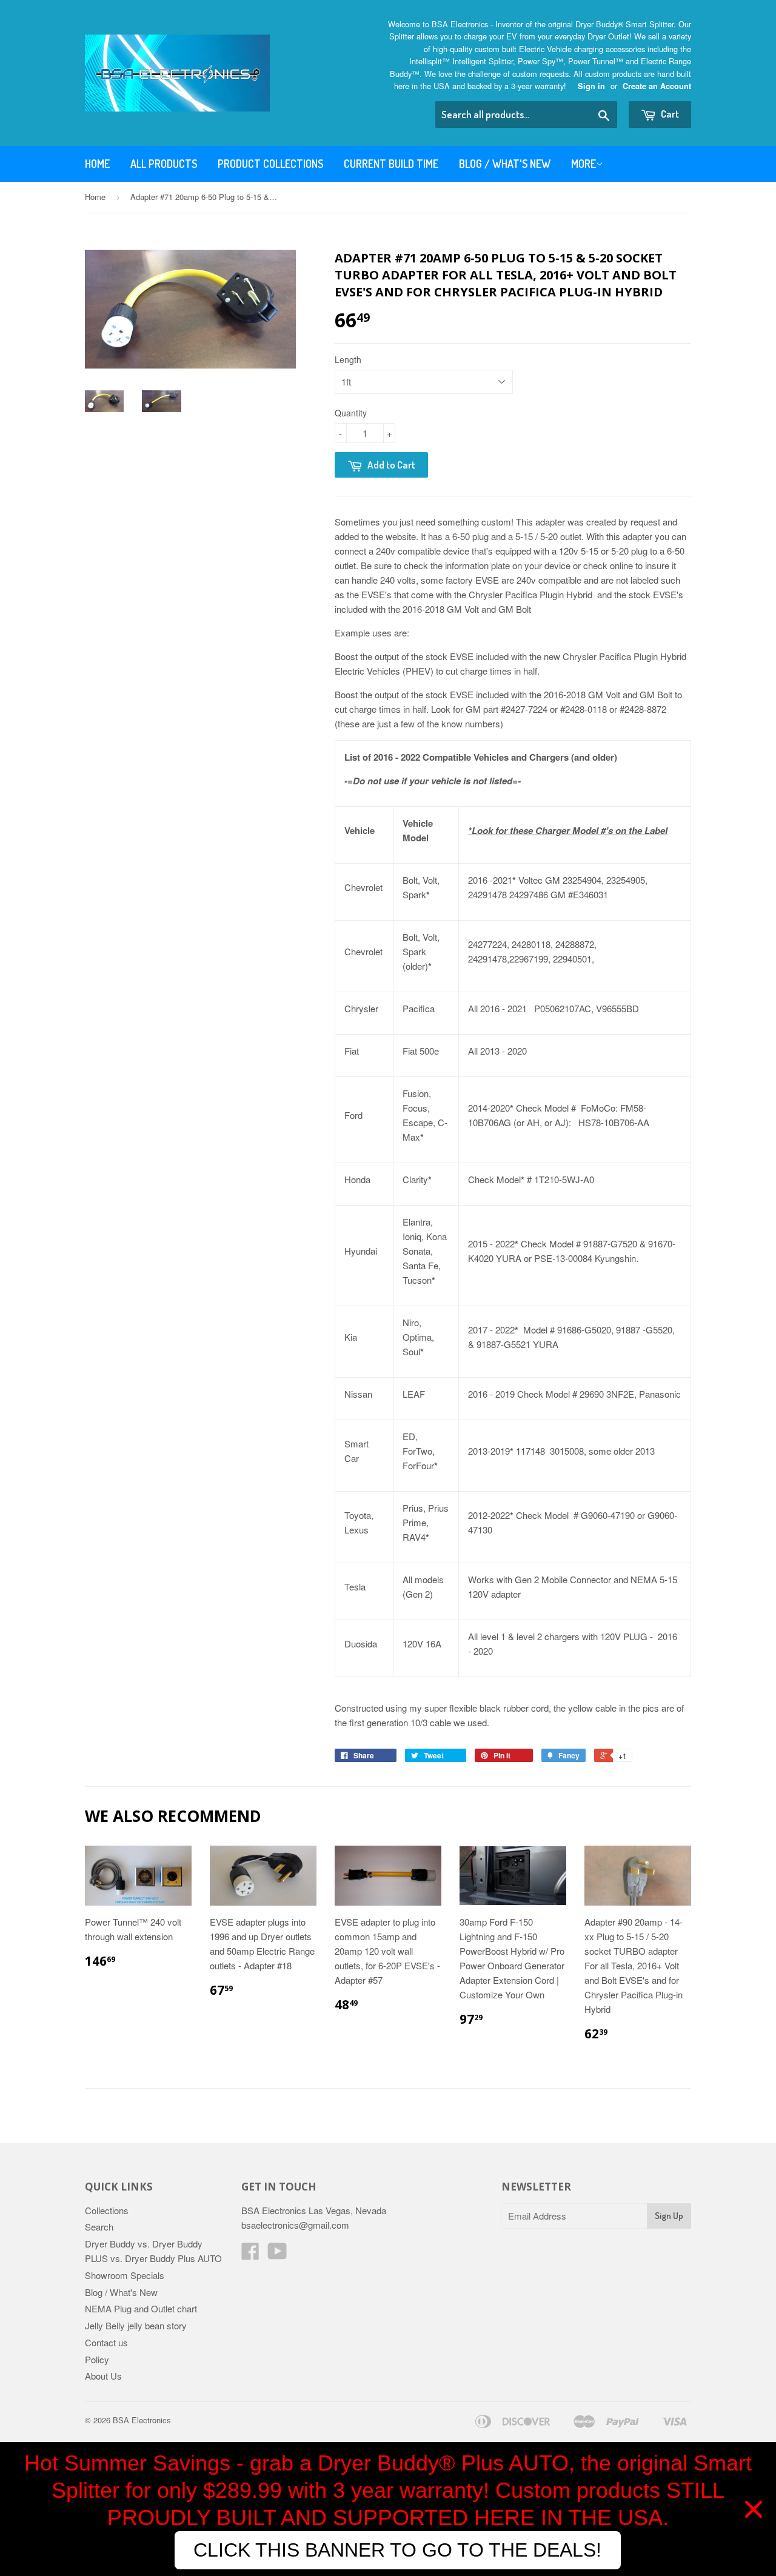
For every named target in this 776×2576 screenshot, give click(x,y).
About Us (103, 2376)
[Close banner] (754, 2509)
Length (348, 359)
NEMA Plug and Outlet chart (141, 2308)
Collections (107, 2210)
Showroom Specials (125, 2275)
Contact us (106, 2342)
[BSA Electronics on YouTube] (277, 2254)
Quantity (351, 413)
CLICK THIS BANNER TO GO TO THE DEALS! (397, 2550)
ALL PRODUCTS (164, 164)
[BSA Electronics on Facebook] (250, 2254)
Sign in (591, 86)
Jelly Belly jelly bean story (136, 2325)
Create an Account (657, 86)
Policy (97, 2359)
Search (99, 2227)
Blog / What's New (505, 164)
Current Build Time (391, 164)
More (584, 164)
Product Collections (270, 164)
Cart (669, 114)
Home (97, 164)
